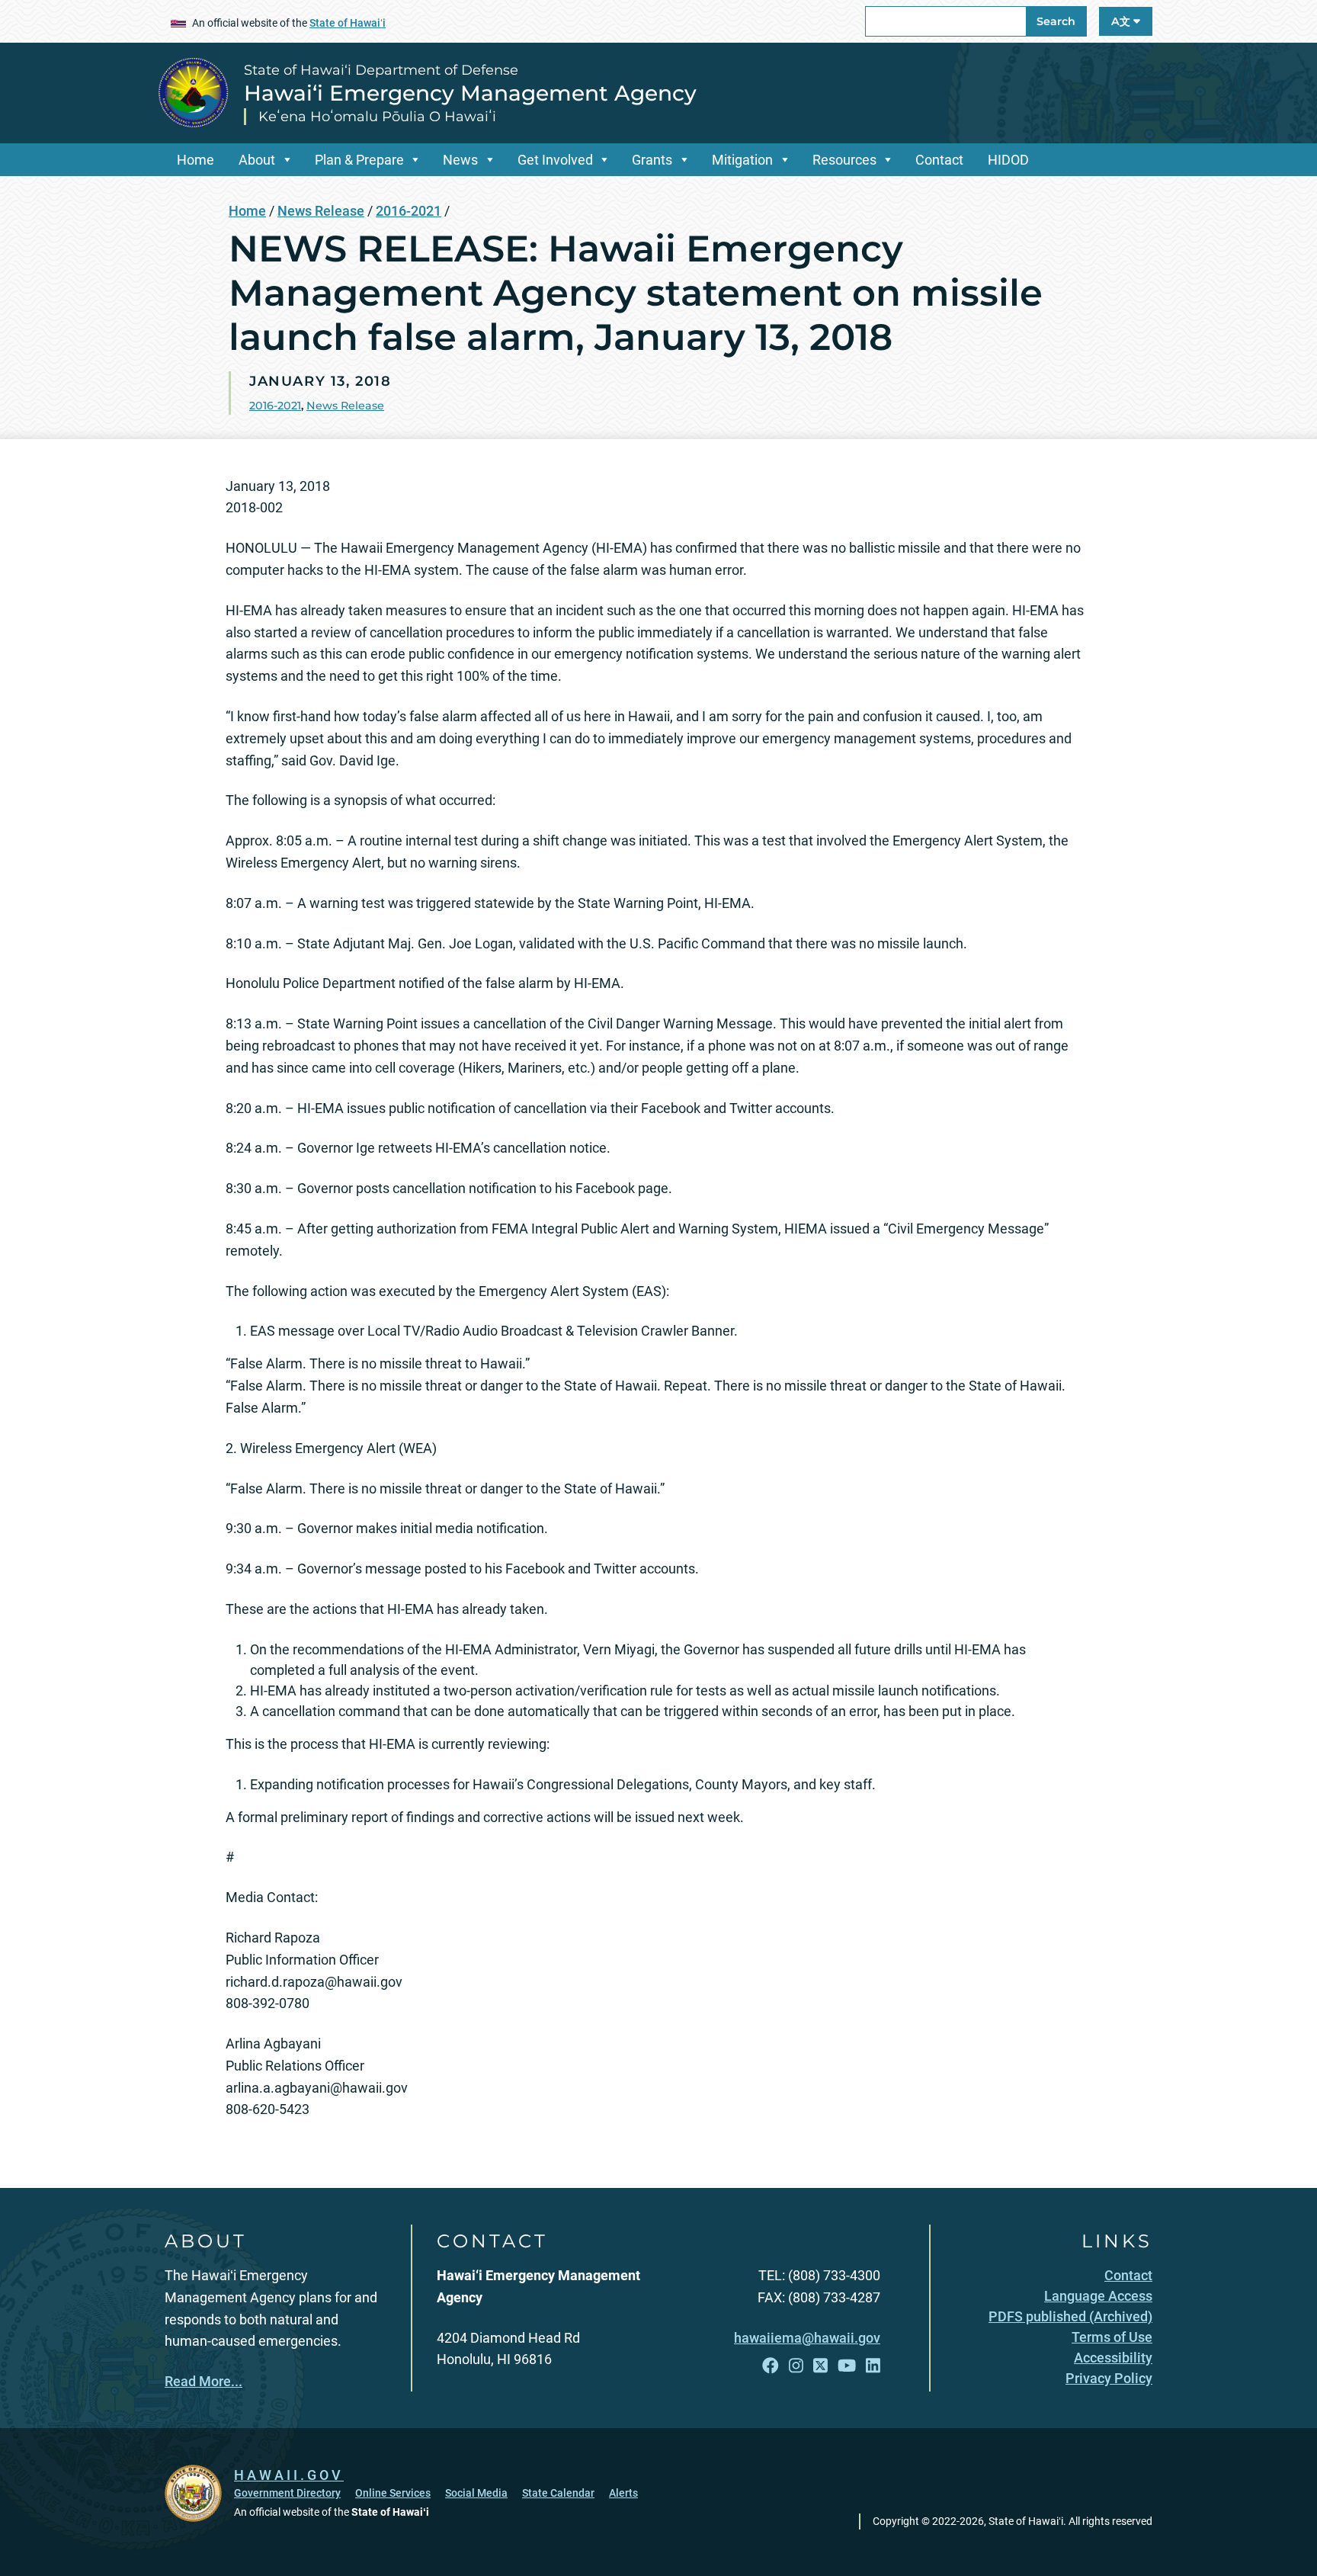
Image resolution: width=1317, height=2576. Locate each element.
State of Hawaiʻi (348, 23)
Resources (844, 160)
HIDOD (1008, 160)
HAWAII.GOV (289, 2475)
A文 (1122, 21)
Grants (652, 160)
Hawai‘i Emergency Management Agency (470, 93)
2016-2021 (409, 211)
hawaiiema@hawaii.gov (807, 2338)
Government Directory (287, 2493)
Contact (939, 160)
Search (1056, 21)
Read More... (203, 2381)
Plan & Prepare (359, 160)
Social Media (476, 2493)
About (257, 160)
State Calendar (558, 2493)
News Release (321, 211)
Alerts (623, 2493)
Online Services (393, 2493)
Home (195, 160)
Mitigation (742, 160)
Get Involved (555, 160)
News (460, 160)
